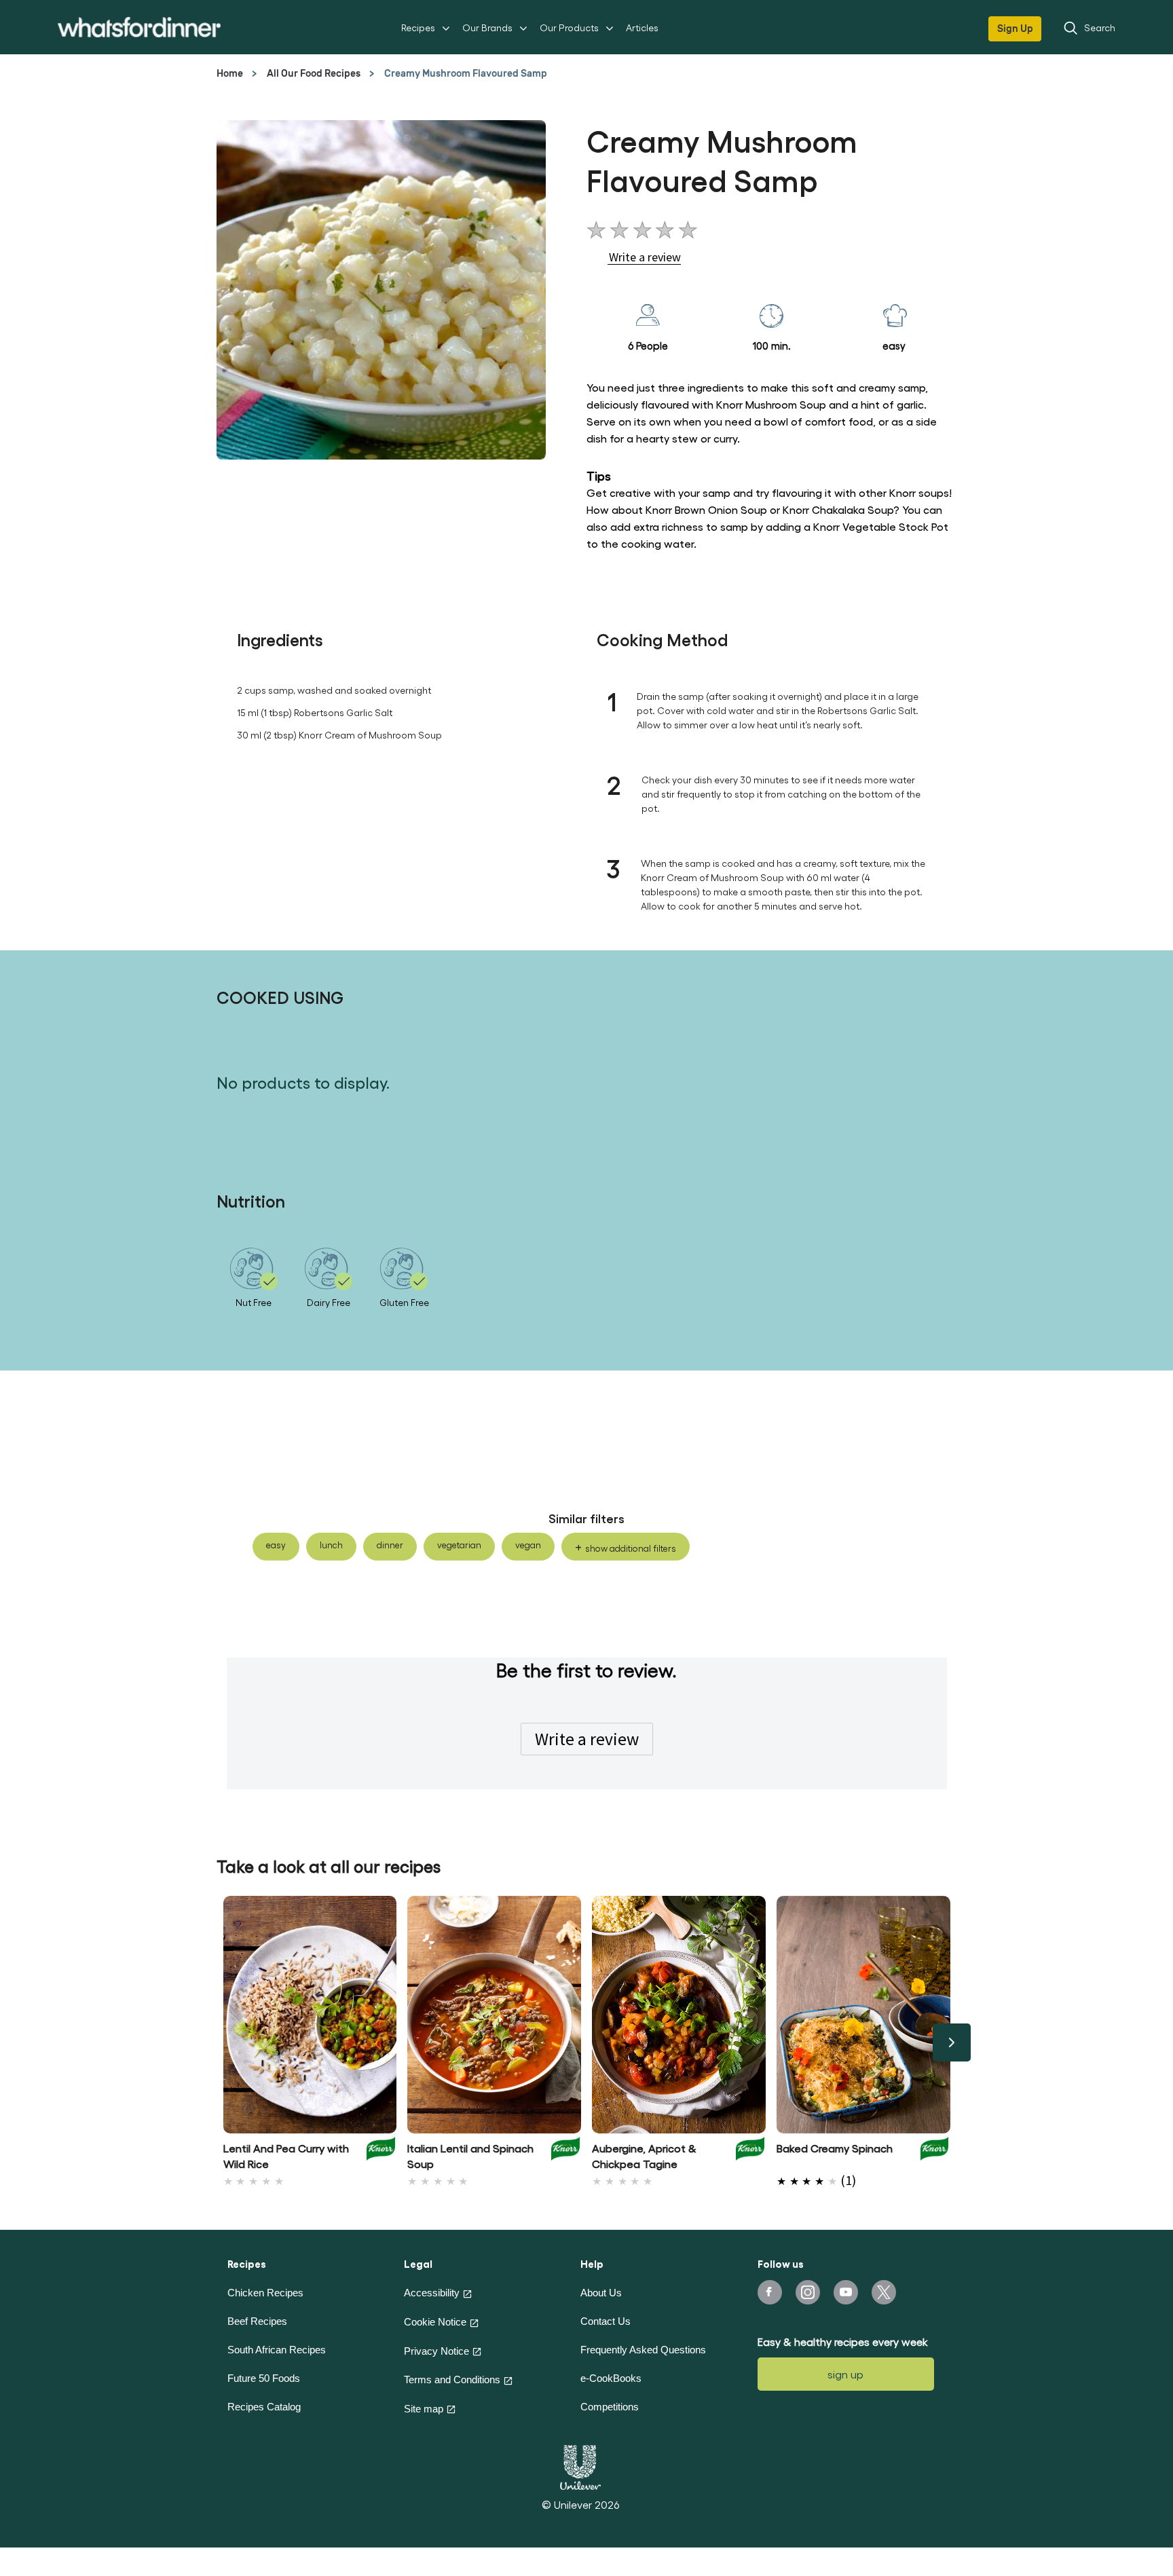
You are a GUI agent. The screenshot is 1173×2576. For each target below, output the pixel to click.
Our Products (569, 27)
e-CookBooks (611, 2378)
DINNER (390, 1545)
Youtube (846, 2292)
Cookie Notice (435, 2322)
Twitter (884, 2292)
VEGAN (528, 1545)
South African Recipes (277, 2350)
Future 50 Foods (264, 2378)
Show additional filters (631, 1548)
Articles (642, 27)
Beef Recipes (257, 2321)
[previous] (222, 2042)
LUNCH (331, 1545)
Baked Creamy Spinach (835, 2148)
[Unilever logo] (580, 2465)
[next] (952, 2042)
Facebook (770, 2292)
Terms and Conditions (452, 2379)
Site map (424, 2409)
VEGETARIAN (459, 1545)
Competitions (610, 2407)
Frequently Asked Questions (643, 2350)
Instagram (808, 2292)
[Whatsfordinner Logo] (139, 27)
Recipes (418, 27)
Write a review (587, 1739)
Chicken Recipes (265, 2293)
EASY (276, 1545)
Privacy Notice (436, 2351)
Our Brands (487, 27)
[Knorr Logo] (381, 2152)
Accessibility (432, 2293)
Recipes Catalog (264, 2407)
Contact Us (606, 2321)
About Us (601, 2293)
